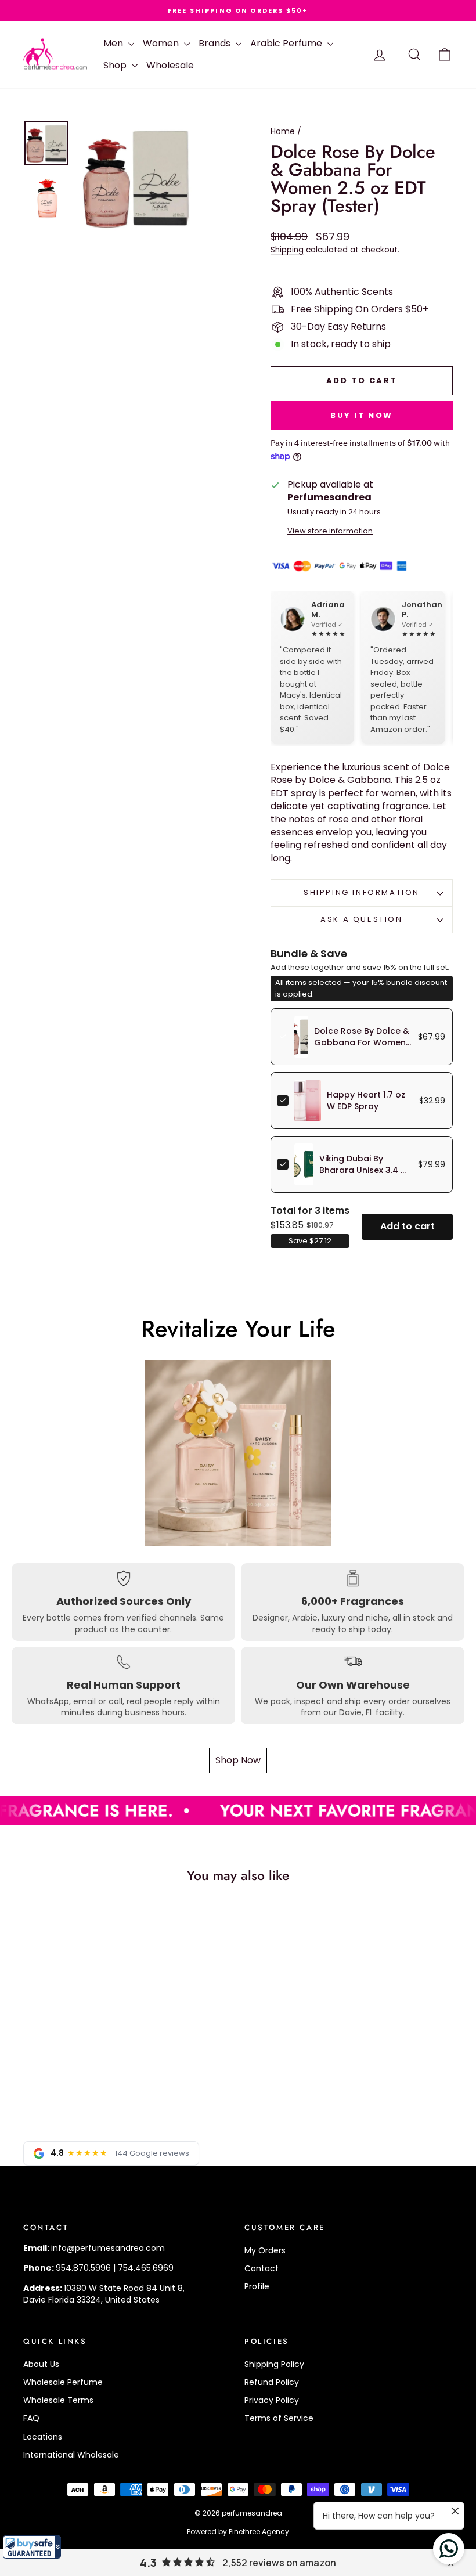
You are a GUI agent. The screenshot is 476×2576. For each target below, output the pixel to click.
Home (283, 131)
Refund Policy (272, 2382)
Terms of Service (279, 2418)
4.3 (148, 2563)
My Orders (265, 2250)
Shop (116, 65)
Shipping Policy (274, 2364)
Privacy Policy (272, 2400)
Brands (216, 43)
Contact (262, 2268)
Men (114, 43)
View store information (330, 531)
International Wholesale (71, 2455)
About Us (41, 2364)
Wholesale (170, 65)
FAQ (31, 2418)
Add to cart (408, 1226)
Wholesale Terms (58, 2400)
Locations (43, 2437)
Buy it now (362, 415)
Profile (257, 2286)
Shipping (287, 250)
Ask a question (361, 919)
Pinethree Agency (259, 2532)
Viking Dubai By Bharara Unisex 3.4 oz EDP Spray (365, 1170)
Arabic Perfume (287, 43)
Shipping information (362, 892)
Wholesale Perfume (63, 2382)
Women (162, 43)
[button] (32, 2547)
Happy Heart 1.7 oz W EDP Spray (366, 1101)
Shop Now (238, 1760)
